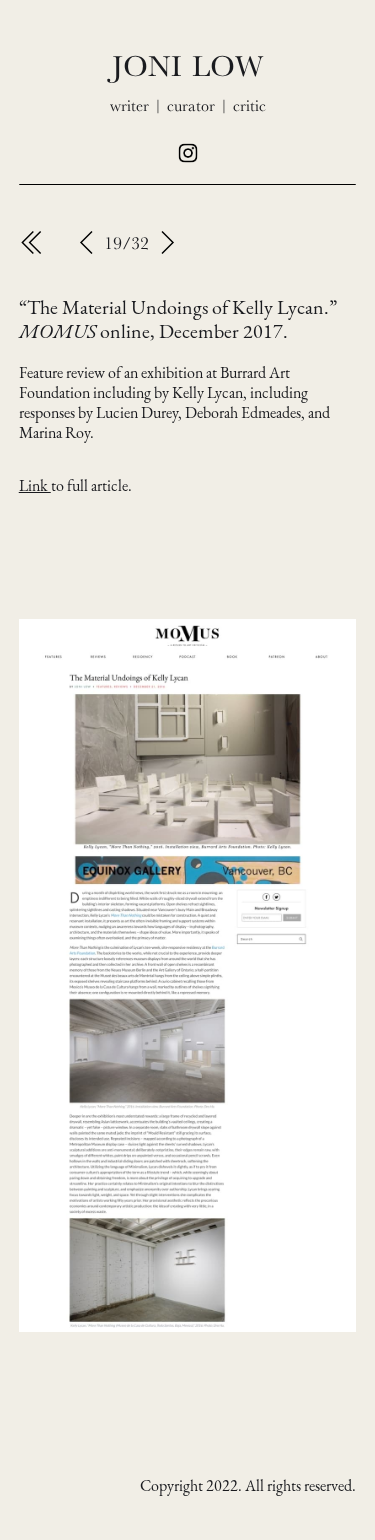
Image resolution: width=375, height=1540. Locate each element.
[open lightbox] (188, 975)
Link (35, 485)
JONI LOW (187, 64)
